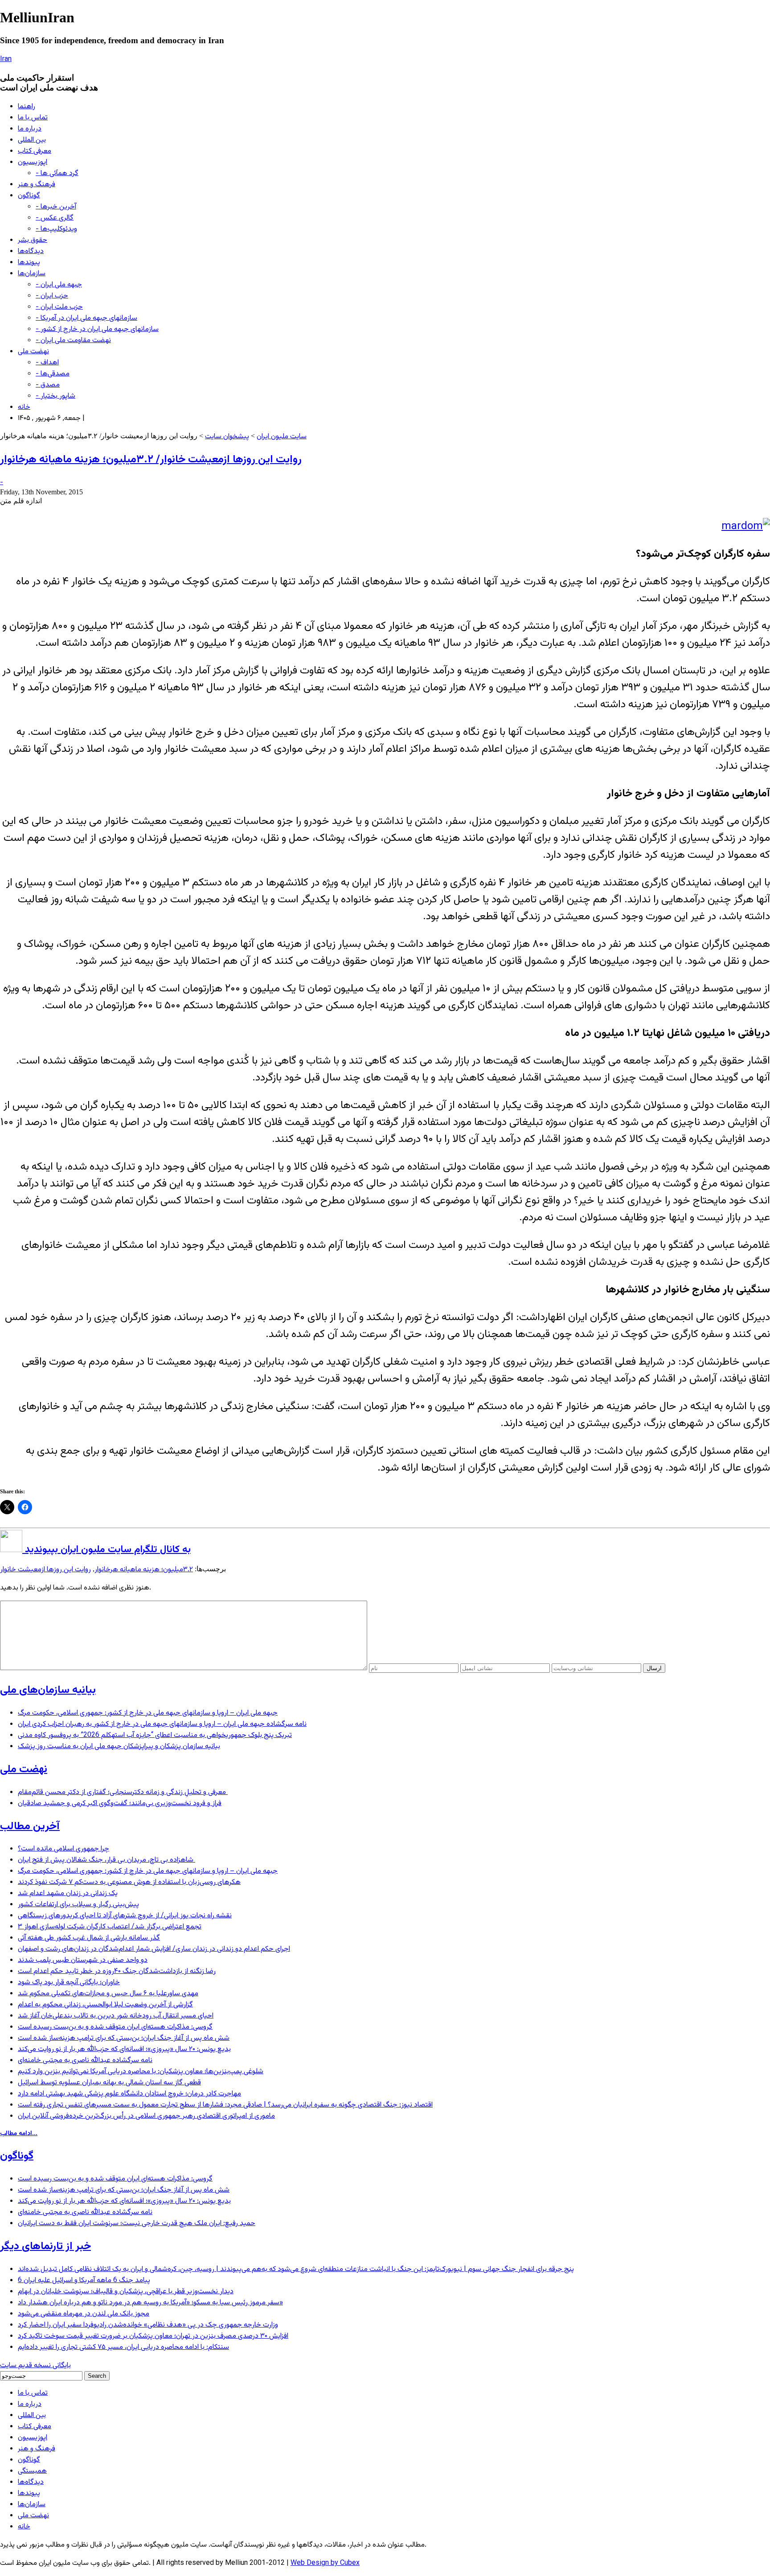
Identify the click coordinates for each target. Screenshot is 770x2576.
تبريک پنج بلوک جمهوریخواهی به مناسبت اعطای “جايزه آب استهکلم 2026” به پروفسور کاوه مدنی (155, 1735)
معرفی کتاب (35, 151)
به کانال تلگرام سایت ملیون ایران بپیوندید (106, 1550)
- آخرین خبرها (56, 207)
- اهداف (47, 363)
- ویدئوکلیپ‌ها (56, 229)
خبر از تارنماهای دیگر (45, 2246)
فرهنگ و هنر (37, 185)
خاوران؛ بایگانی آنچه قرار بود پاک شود (69, 1983)
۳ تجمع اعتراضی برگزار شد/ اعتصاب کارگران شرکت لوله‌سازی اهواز (110, 1927)
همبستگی (32, 2471)
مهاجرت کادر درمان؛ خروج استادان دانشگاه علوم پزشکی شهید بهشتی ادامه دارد (129, 2094)
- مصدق (48, 385)
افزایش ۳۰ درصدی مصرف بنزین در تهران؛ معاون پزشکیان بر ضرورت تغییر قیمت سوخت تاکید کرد (153, 2336)
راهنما (27, 107)
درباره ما (30, 129)
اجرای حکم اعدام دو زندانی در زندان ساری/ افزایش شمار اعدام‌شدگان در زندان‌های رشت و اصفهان (154, 1949)
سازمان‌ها (32, 274)
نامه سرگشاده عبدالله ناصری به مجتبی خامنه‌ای (85, 2060)
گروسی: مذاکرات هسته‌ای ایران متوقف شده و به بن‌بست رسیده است (115, 2027)
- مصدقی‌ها (53, 374)
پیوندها (29, 263)
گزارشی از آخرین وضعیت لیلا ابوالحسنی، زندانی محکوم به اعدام (105, 2005)
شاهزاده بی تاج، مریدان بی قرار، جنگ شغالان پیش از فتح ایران (106, 1860)
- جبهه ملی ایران (59, 285)
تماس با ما (33, 118)
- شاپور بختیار (55, 396)
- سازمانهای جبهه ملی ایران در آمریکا (86, 318)
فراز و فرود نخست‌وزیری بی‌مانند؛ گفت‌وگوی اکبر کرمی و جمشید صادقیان (120, 1804)
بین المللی (32, 140)
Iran (6, 59)
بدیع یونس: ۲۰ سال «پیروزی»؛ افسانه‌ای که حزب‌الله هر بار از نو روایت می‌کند (124, 2049)
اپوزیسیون (33, 162)
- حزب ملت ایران (59, 307)
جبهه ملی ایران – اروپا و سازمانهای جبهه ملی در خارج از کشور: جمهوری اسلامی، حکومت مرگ (148, 1713)
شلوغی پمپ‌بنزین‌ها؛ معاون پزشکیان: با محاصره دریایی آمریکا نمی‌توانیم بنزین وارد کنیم (141, 2072)
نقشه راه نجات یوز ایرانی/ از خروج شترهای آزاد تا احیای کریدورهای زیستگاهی (125, 1916)
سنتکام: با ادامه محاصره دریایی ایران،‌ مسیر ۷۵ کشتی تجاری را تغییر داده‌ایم (123, 2347)
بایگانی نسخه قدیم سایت (35, 2366)
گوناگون (29, 196)
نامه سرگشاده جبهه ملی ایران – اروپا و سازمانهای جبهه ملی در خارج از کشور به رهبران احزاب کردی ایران (162, 1724)
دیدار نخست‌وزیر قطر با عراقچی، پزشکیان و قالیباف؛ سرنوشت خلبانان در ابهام (126, 2292)
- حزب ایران (52, 296)
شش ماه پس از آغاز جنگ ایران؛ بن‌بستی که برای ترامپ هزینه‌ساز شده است (124, 2038)
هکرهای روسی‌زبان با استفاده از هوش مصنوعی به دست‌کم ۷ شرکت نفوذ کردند (129, 1882)
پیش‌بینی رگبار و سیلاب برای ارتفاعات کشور (78, 1905)
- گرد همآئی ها (57, 173)
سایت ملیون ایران (282, 437)
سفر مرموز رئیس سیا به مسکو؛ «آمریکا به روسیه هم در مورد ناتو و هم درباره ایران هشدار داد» (150, 2303)
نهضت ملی (33, 352)
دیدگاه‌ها (31, 251)
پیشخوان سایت (227, 437)
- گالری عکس (55, 218)
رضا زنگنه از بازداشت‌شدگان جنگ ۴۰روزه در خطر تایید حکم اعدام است (117, 1971)
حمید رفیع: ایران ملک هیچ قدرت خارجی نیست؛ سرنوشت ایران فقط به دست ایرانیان (137, 2223)
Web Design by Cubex (325, 2563)
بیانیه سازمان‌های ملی (48, 1690)
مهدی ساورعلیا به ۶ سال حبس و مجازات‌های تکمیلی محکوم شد (108, 1994)
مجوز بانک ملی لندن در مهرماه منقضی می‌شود (84, 2314)
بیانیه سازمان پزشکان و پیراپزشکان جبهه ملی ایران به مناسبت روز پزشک (119, 1747)
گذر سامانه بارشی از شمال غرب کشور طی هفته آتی (89, 1938)
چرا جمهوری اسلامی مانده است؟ (63, 1849)
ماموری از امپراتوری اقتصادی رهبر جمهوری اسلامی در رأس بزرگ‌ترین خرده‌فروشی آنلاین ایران (146, 2116)
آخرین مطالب (30, 1826)
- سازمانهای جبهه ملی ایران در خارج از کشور (97, 329)
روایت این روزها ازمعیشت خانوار (45, 1570)
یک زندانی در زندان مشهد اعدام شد (68, 1893)
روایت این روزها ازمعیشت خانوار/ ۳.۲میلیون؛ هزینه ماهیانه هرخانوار (151, 460)
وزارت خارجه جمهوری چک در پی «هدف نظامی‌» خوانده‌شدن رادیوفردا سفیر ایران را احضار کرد (148, 2325)
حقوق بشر (33, 240)
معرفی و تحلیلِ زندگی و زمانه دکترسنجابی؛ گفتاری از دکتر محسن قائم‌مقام (123, 1792)
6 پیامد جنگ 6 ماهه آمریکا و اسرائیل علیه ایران (84, 2280)
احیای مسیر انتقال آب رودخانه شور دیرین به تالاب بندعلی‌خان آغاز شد (116, 2016)
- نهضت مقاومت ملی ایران (73, 340)
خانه (24, 407)
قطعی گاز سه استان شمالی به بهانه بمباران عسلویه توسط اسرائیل (109, 2083)
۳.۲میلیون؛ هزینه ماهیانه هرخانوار (144, 1570)
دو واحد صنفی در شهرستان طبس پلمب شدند (83, 1960)
